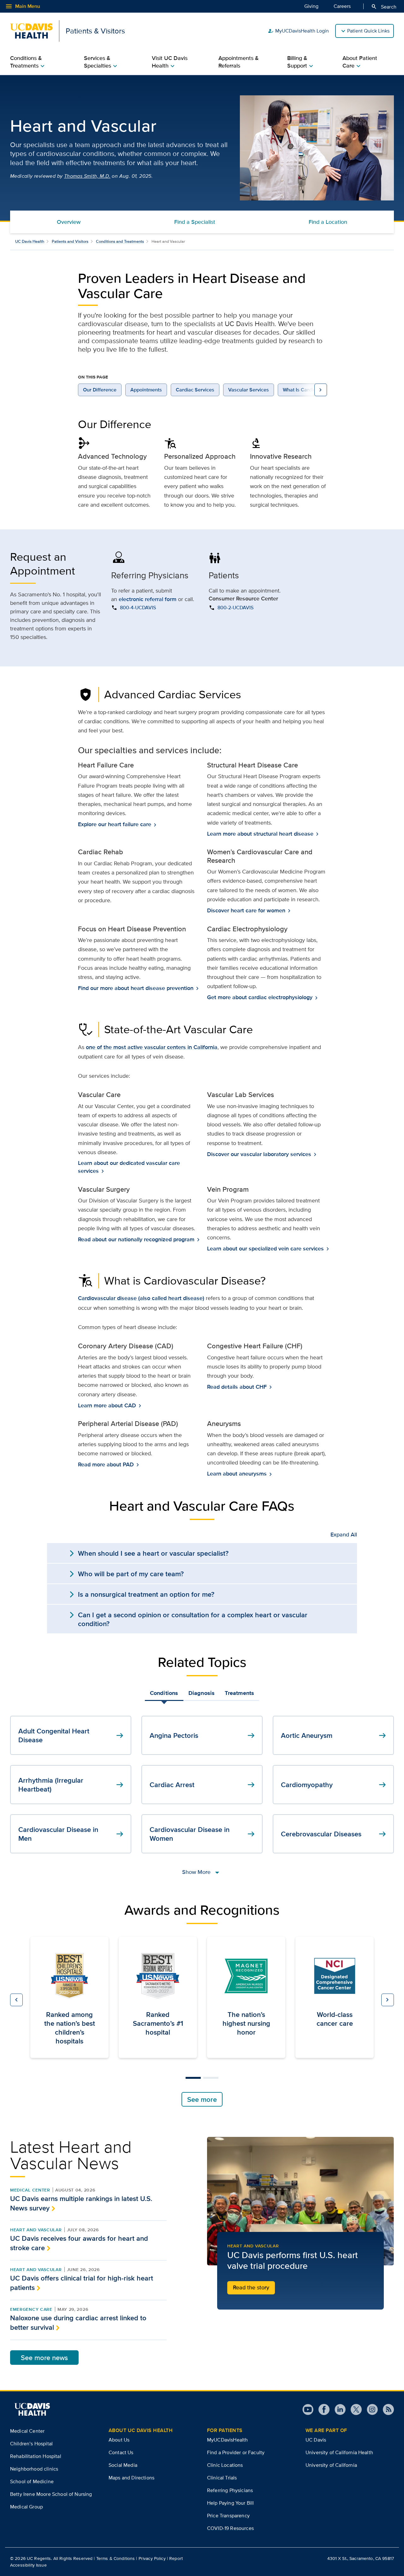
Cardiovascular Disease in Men (72, 1834)
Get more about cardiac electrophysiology (260, 997)
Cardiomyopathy (334, 1785)
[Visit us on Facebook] (321, 2409)
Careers (342, 6)
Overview (69, 222)
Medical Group (27, 2507)
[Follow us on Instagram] (370, 2409)
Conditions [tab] (164, 1693)
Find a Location (328, 222)
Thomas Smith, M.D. (87, 176)
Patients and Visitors (70, 241)
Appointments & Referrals (239, 62)
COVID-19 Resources (230, 2528)
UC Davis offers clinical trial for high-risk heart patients (82, 2283)
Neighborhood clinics (34, 2469)
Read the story (251, 2287)
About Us (119, 2440)
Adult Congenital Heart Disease (72, 1735)
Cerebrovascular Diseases (334, 1834)
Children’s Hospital (31, 2444)
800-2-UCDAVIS (235, 608)
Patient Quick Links (368, 31)
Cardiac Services (195, 390)
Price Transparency (228, 2516)
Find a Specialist (195, 222)
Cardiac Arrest (203, 1785)
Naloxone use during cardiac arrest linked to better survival (78, 2323)
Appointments (146, 390)
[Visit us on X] (354, 2409)
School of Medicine (32, 2481)
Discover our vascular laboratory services (260, 1154)
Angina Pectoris (203, 1735)
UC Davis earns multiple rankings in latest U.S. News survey (81, 2203)
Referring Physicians (230, 2490)
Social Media (123, 2465)
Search (384, 7)
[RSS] (386, 2409)
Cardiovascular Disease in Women (203, 1834)
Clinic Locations (225, 2465)
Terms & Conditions (116, 2558)
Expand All (344, 1535)
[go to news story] (300, 2201)
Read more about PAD (107, 1465)
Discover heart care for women (247, 911)
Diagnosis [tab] (202, 1693)
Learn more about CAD (108, 1406)
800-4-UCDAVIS (138, 608)
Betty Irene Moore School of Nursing (51, 2494)
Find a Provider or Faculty (236, 2452)
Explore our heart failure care (115, 824)
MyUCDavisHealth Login (298, 31)
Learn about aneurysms (238, 1474)
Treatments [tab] (239, 1693)
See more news (44, 2358)
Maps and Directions (131, 2478)
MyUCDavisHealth (227, 2440)
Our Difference (100, 390)
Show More (202, 1872)
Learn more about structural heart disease (261, 834)
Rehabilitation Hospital (36, 2456)
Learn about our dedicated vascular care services (129, 1167)
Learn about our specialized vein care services (266, 1249)
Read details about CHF (238, 1387)
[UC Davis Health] (32, 2409)
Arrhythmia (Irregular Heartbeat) (72, 1785)
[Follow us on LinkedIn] (338, 2409)
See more (202, 2099)
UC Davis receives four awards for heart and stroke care (79, 2243)
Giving (311, 6)
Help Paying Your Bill (230, 2503)
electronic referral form (148, 599)
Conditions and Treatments (120, 241)
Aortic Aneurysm (334, 1735)
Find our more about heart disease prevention (136, 988)
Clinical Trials (222, 2478)
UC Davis (316, 2440)
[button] (16, 2000)
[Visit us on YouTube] (308, 2409)
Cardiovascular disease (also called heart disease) (141, 1298)
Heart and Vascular (36, 2230)
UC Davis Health (30, 241)
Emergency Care (31, 2309)
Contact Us (121, 2452)
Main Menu (23, 6)
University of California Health (339, 2452)
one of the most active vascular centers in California (152, 1047)
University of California (331, 2465)
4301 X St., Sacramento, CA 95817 (361, 2558)
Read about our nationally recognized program (137, 1240)
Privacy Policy (152, 2558)
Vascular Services (249, 390)
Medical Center (30, 2190)
